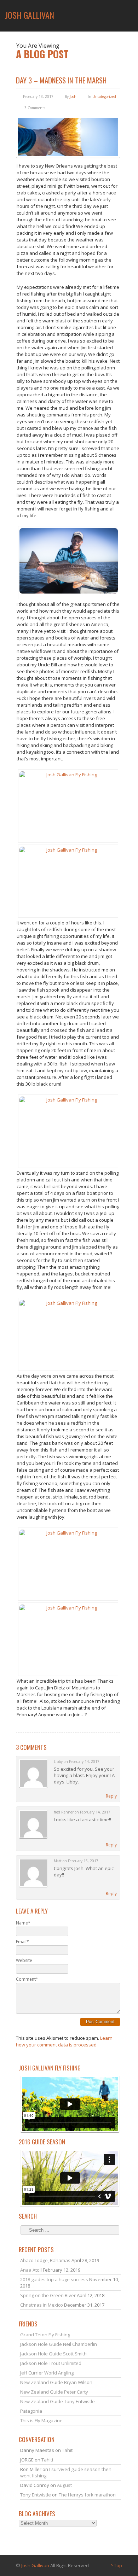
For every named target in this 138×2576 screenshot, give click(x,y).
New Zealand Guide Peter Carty (54, 2392)
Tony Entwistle (36, 2495)
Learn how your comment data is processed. (64, 2041)
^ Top (116, 2565)
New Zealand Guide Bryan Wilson (56, 2382)
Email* (22, 1942)
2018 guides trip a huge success (54, 2279)
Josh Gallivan (35, 2565)
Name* (23, 1923)
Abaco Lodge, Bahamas (45, 2260)
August (64, 2485)
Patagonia (31, 2411)
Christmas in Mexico (42, 2305)
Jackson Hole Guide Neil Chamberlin (59, 2344)
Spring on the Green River (48, 2295)
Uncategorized (104, 97)
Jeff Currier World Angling (47, 2373)
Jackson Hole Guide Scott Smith (53, 2354)
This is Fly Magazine (41, 2420)
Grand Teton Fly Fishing (45, 2335)
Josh (73, 97)
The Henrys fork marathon (87, 2495)
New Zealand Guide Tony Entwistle (57, 2401)
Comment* (27, 1979)
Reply (111, 1796)
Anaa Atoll (31, 2270)
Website (24, 1960)
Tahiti (68, 2450)
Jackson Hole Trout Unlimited (51, 2363)
